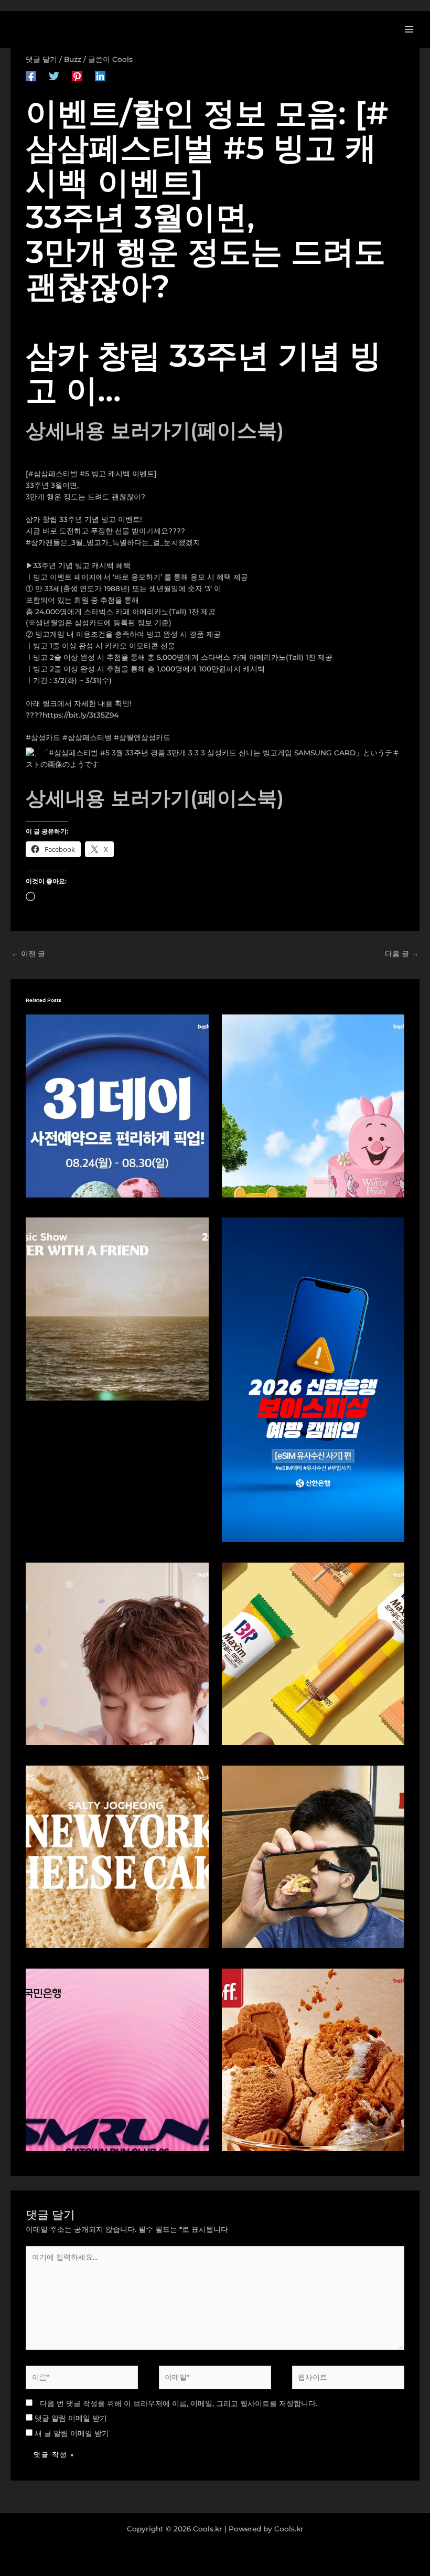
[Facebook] (31, 76)
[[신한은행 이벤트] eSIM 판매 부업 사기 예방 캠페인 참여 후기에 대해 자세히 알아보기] (313, 1379)
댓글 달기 (41, 59)
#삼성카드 (43, 737)
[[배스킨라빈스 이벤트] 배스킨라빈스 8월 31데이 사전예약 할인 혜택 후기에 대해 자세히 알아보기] (117, 1105)
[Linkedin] (100, 76)
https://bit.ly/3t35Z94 (80, 715)
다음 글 (402, 954)
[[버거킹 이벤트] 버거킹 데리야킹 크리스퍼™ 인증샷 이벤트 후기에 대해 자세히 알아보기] (313, 1856)
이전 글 (28, 954)
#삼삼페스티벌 (87, 737)
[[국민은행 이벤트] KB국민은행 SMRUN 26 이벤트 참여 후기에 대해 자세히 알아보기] (117, 2059)
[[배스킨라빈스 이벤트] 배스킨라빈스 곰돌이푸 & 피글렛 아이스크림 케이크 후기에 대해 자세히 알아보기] (313, 1105)
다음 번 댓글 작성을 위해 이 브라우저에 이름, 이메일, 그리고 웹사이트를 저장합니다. (179, 2403)
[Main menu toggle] (409, 29)
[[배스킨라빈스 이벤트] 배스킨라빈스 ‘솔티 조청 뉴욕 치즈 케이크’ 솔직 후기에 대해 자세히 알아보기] (117, 1856)
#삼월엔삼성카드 (142, 737)
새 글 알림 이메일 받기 (72, 2433)
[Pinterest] (77, 76)
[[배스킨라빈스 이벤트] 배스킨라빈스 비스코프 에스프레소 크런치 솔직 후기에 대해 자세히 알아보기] (313, 2059)
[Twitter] (54, 76)
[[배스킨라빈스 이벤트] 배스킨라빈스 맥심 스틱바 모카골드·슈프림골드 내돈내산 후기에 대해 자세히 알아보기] (313, 1653)
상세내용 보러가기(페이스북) (155, 430)
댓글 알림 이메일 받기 (71, 2418)
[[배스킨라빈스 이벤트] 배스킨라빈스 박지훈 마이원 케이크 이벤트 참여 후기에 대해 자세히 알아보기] (117, 1653)
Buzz (73, 59)
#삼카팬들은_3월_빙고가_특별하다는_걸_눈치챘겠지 (113, 542)
